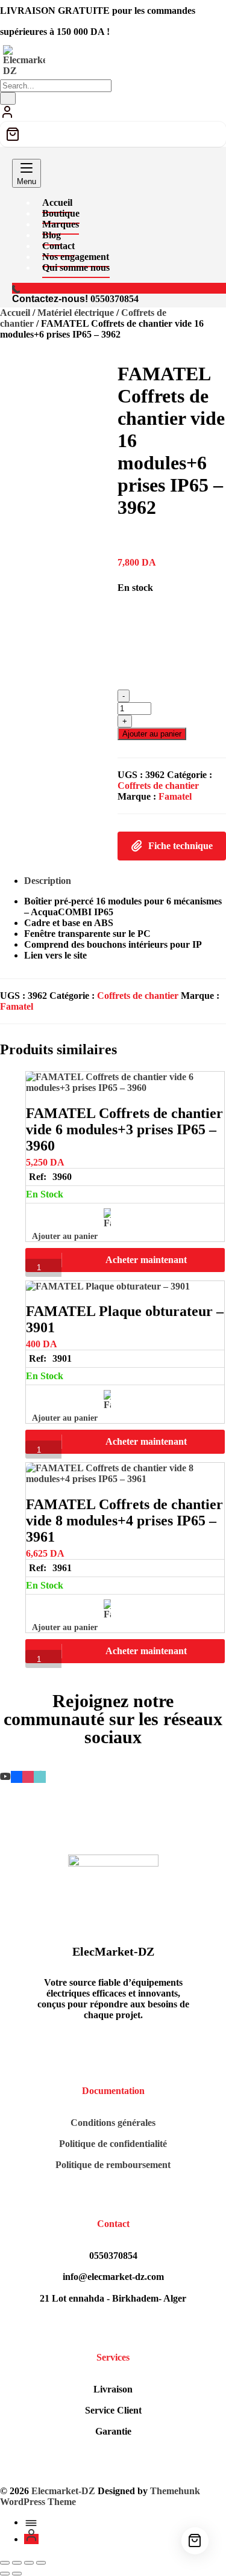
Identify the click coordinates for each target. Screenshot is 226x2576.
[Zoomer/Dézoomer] (5, 2563)
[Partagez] (29, 2563)
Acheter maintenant (146, 1260)
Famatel (175, 796)
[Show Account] (7, 116)
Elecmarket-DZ (63, 2491)
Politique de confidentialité (113, 2144)
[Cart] (113, 134)
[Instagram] (28, 1777)
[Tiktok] (39, 1777)
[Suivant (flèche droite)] (17, 2574)
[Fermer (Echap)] (41, 2563)
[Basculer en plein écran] (17, 2563)
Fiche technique (180, 846)
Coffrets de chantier (158, 786)
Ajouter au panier (152, 734)
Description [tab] (48, 881)
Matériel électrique (76, 313)
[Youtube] (5, 1777)
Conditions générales (113, 2123)
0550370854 (115, 299)
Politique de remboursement (113, 2165)
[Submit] (8, 98)
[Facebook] (17, 1777)
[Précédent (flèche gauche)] (5, 2574)
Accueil (15, 313)
